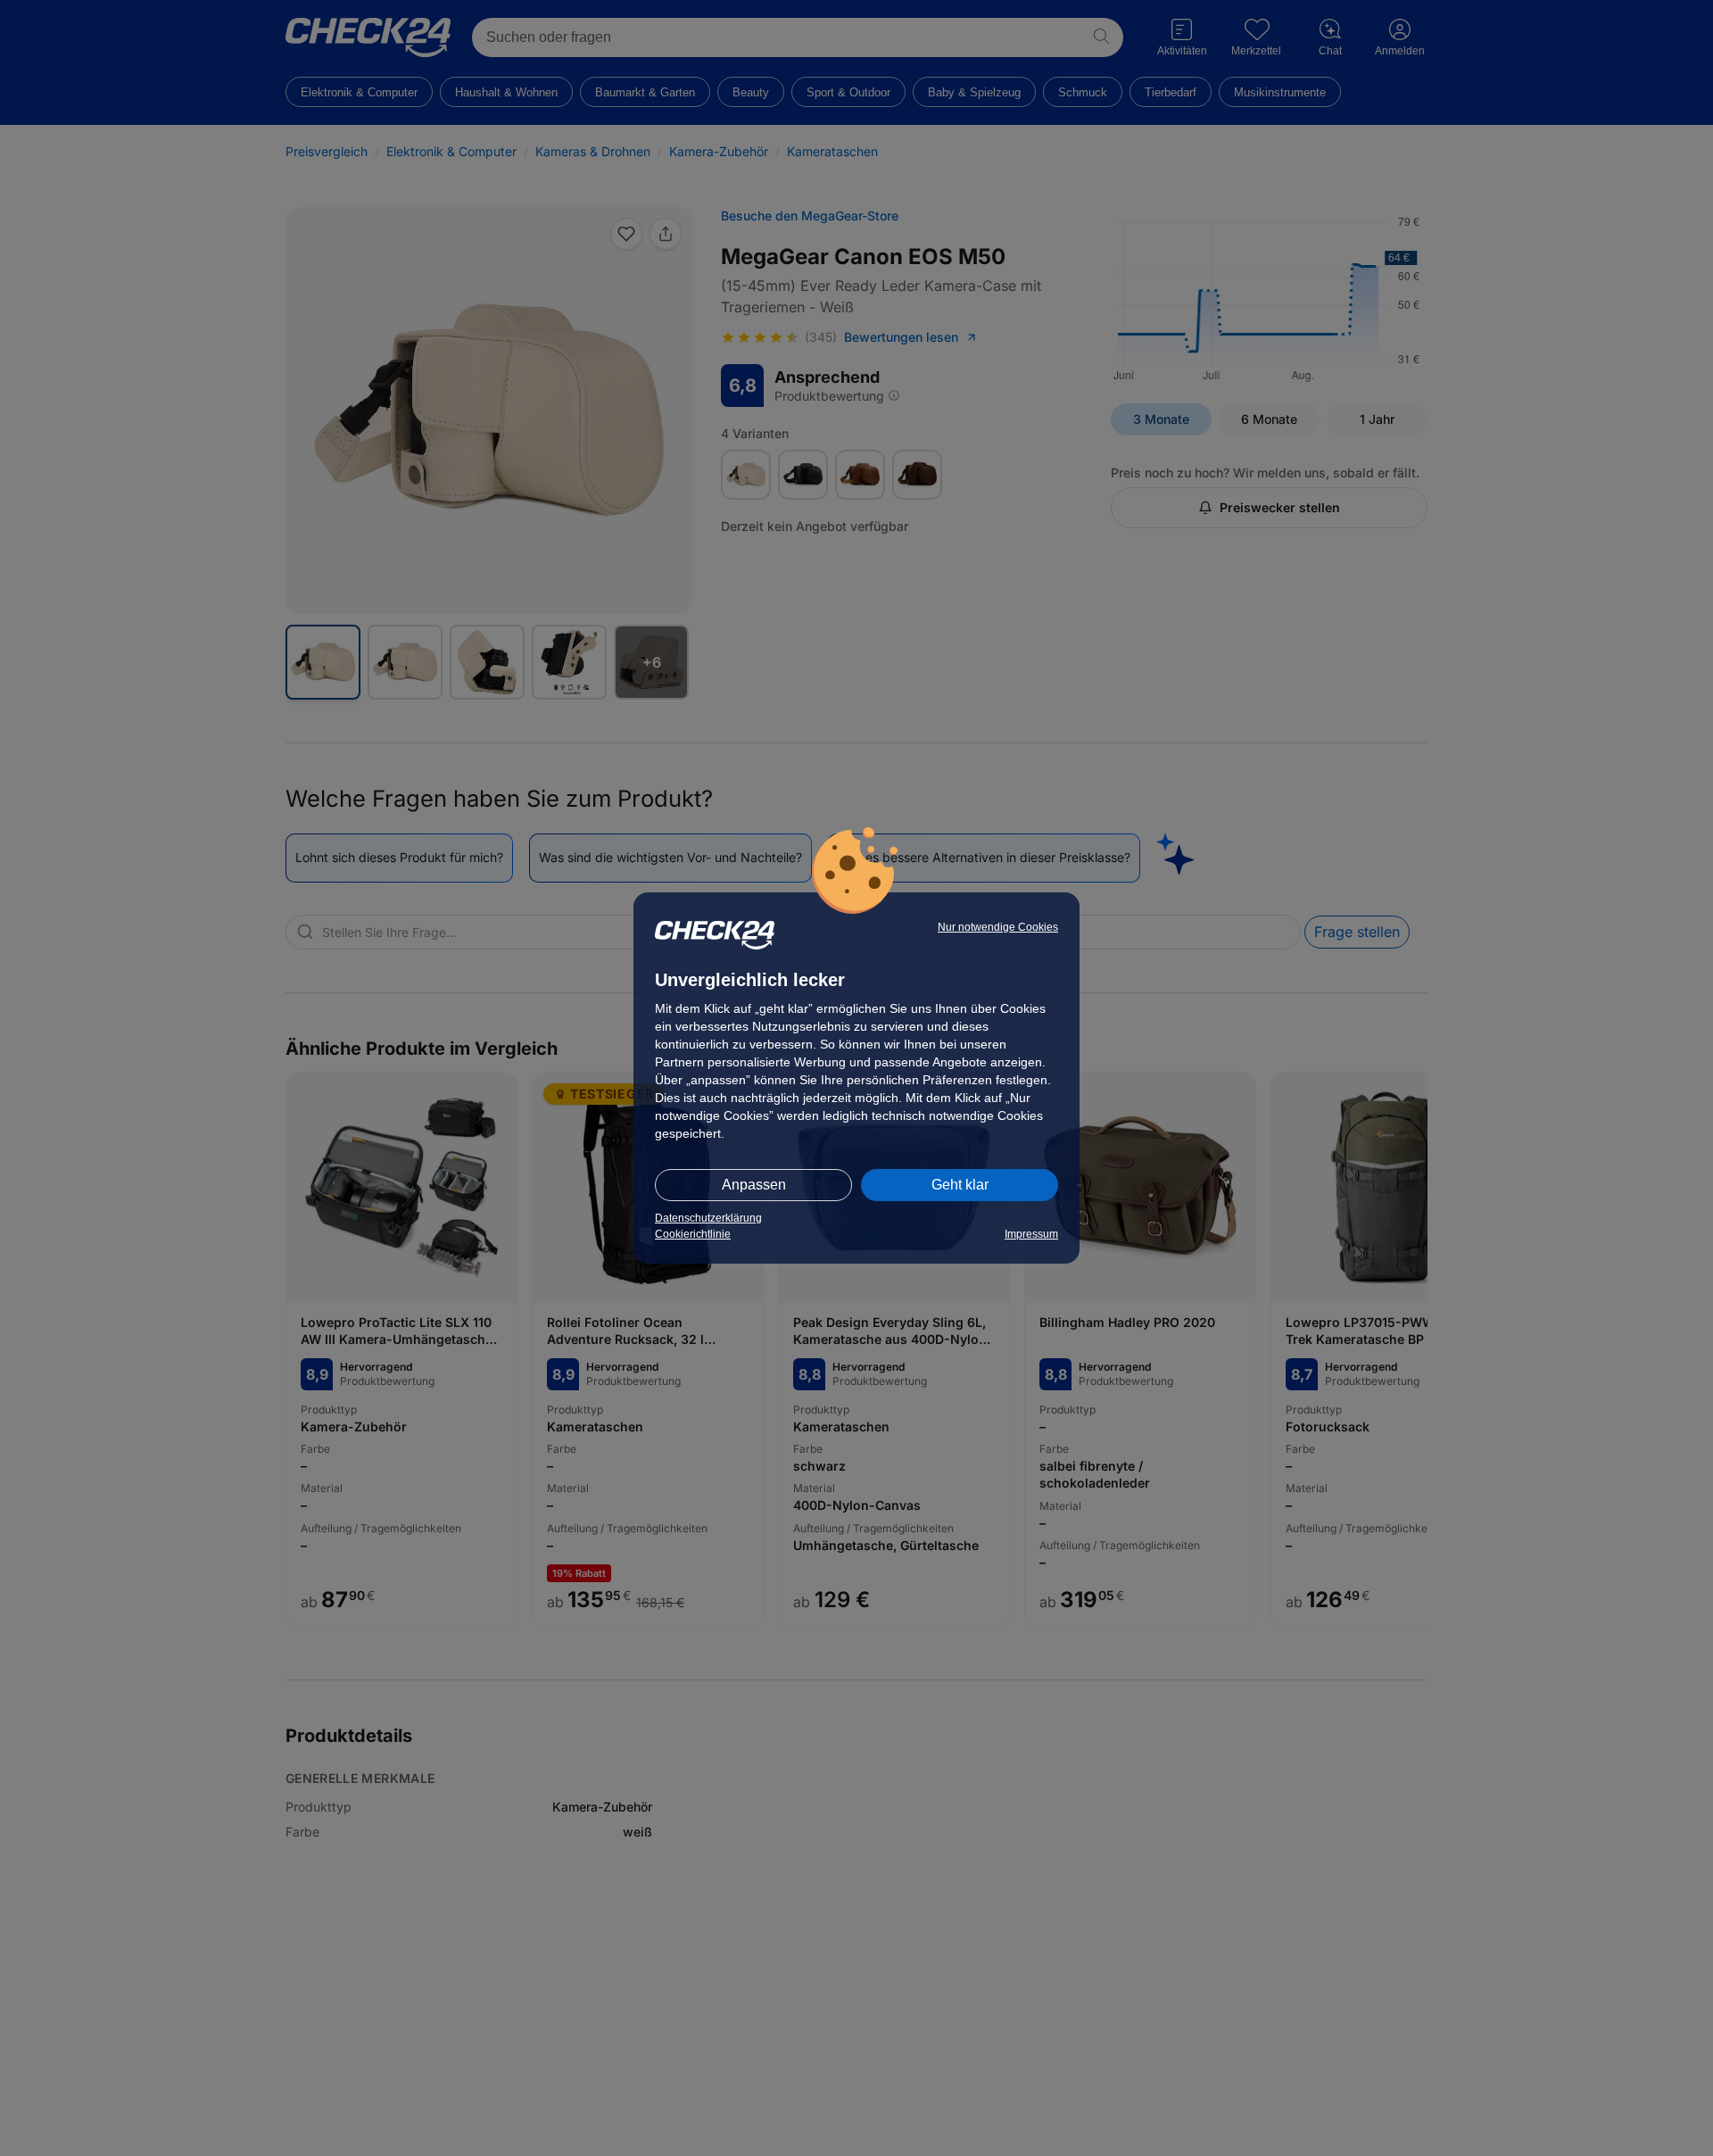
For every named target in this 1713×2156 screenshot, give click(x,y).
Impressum (1031, 1234)
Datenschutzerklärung (708, 1218)
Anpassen (754, 1185)
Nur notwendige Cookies (998, 927)
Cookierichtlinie (693, 1234)
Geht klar (960, 1185)
